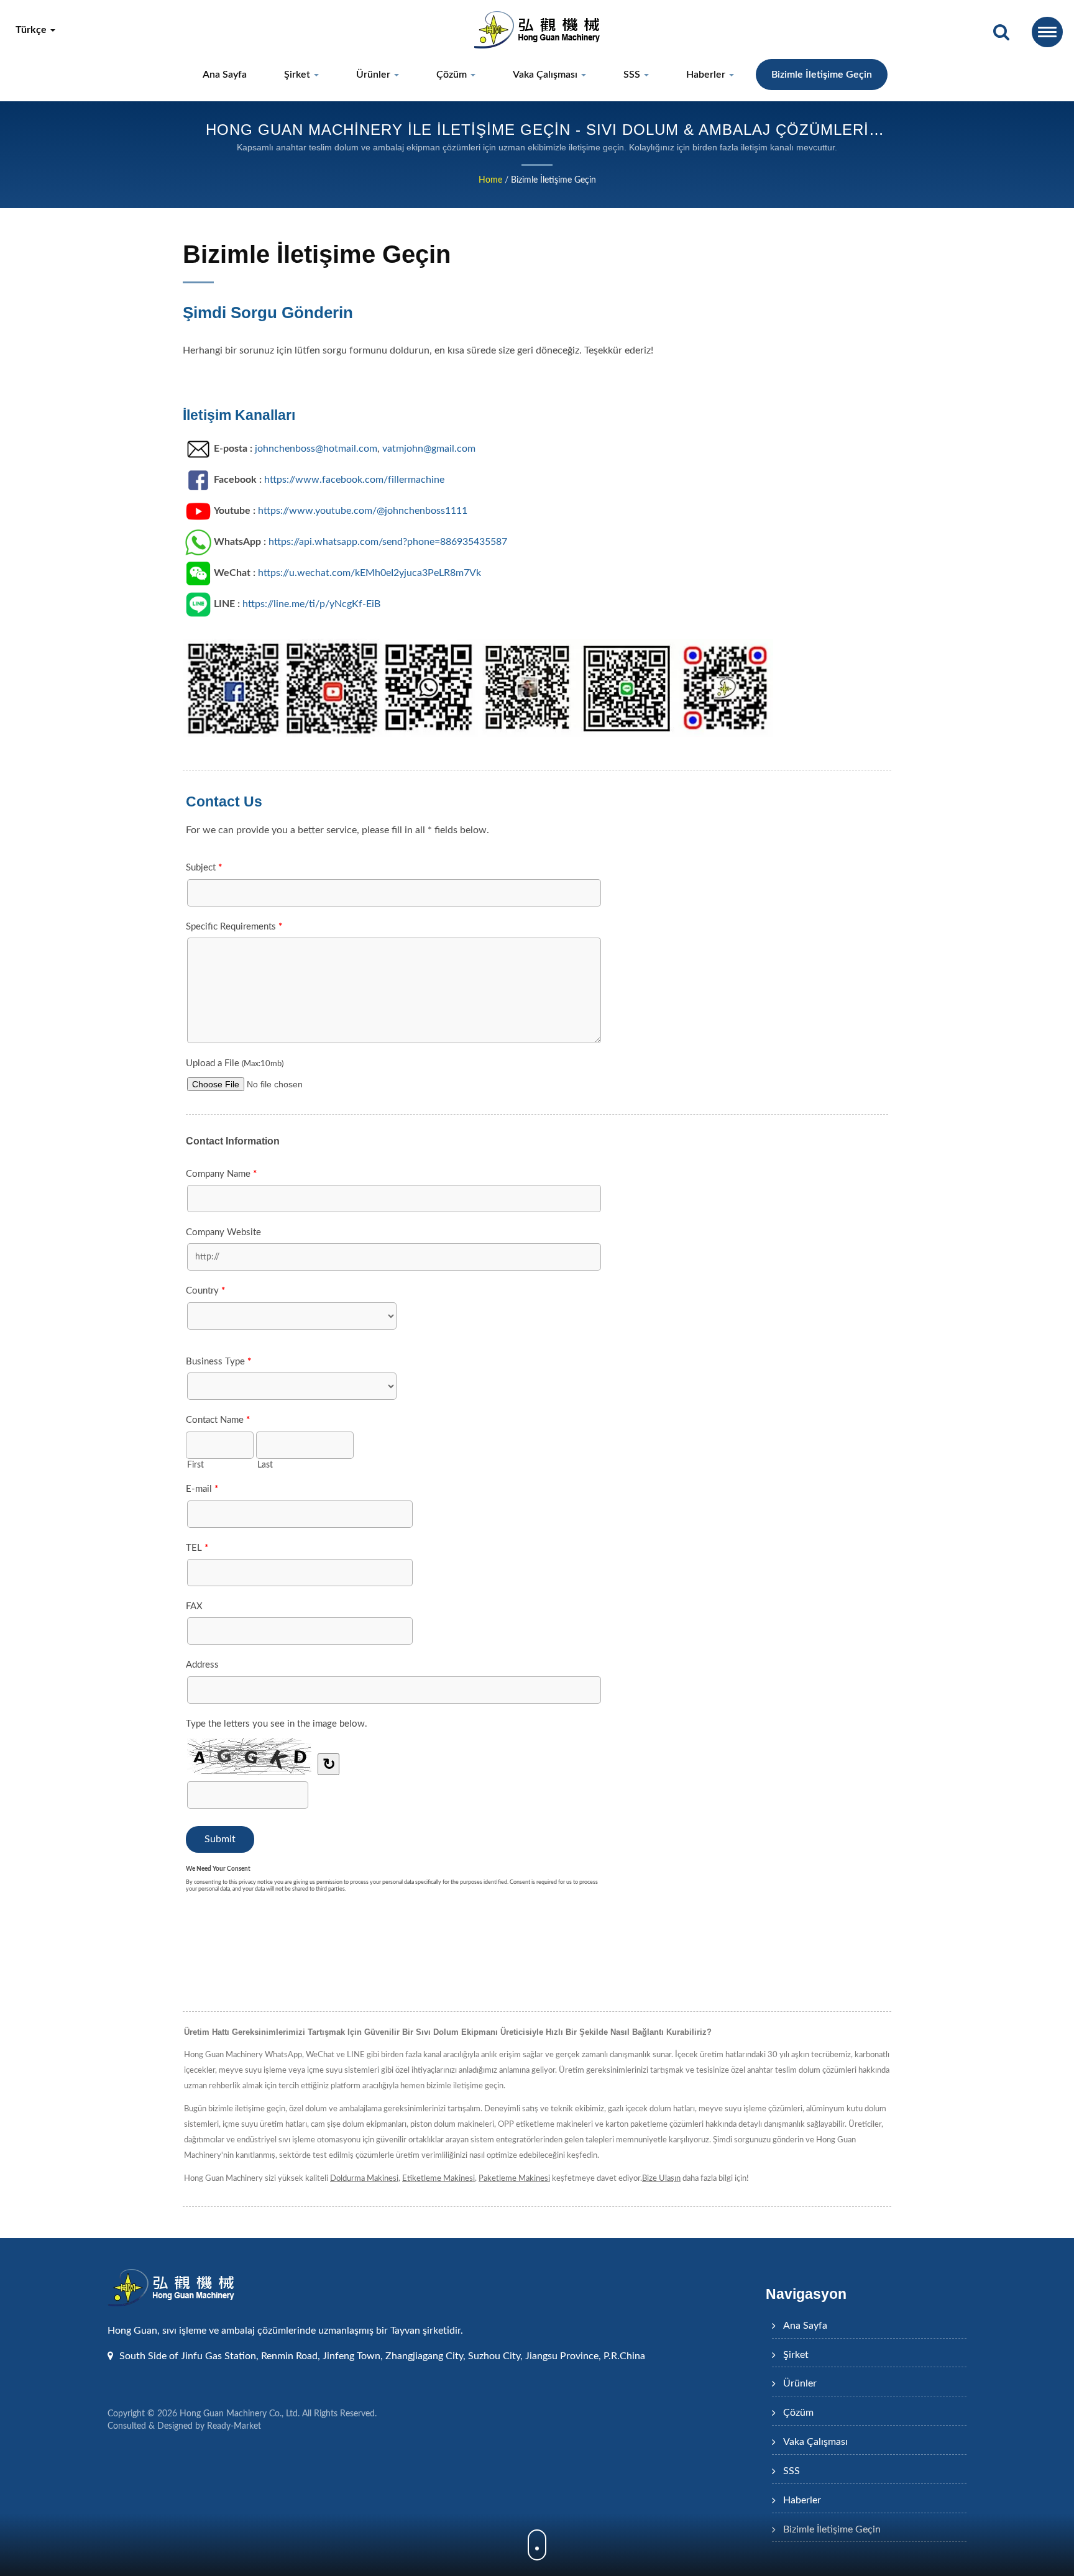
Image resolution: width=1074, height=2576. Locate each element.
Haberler (707, 75)
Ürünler (374, 75)
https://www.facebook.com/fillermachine (354, 480)
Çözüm (453, 75)
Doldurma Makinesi (364, 2179)
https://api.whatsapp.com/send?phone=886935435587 (388, 542)
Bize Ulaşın (661, 2179)
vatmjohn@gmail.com (429, 449)
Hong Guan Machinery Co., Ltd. (240, 2414)
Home (490, 180)
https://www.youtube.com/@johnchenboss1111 (363, 511)
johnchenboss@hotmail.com (316, 449)
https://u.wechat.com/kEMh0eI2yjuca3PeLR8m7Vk (369, 573)
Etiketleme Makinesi (438, 2179)
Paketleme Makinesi (514, 2179)
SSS (633, 75)
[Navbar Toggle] (1047, 32)
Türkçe (32, 30)
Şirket (298, 75)
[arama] (1001, 33)
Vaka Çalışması (546, 75)
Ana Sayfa (225, 75)
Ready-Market (234, 2426)
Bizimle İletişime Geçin (822, 75)
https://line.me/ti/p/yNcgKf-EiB (311, 604)
